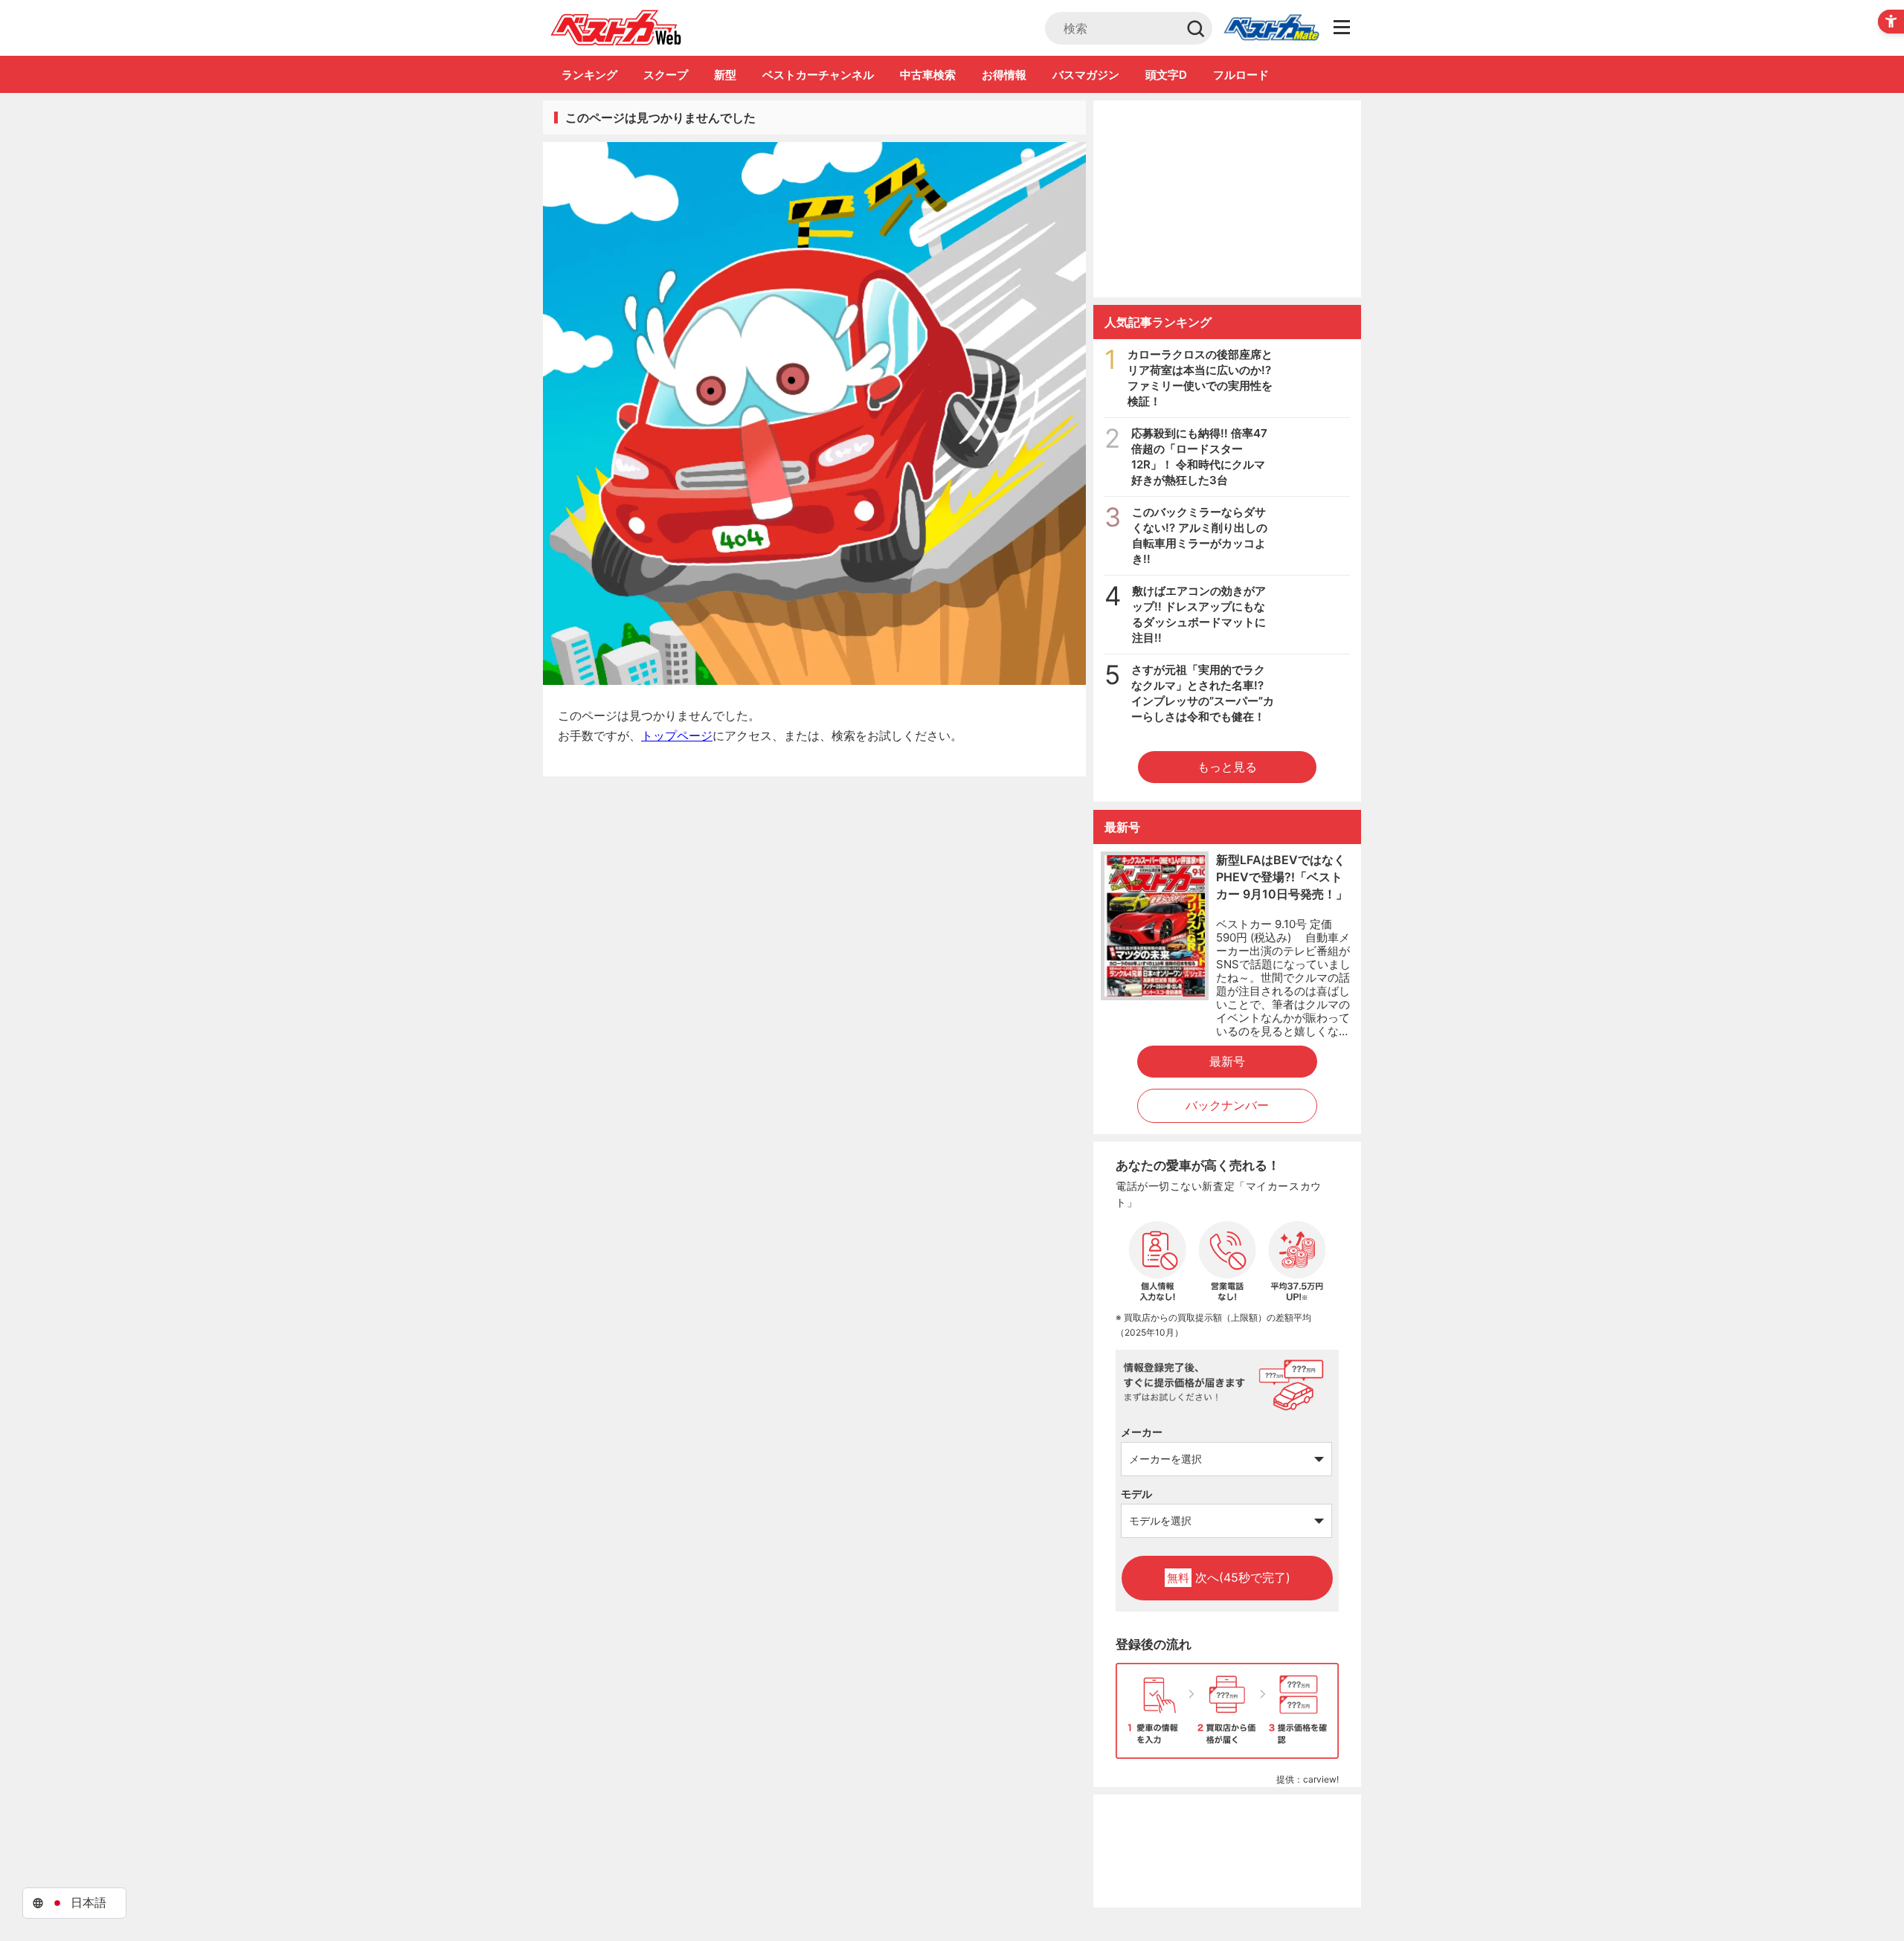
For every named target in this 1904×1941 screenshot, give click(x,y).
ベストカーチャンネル (818, 75)
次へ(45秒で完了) (1229, 1577)
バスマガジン (1086, 75)
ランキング (589, 75)
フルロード (1241, 75)
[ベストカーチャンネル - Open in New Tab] (1227, 199)
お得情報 (1004, 75)
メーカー (1142, 1432)
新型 (725, 75)
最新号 (1227, 1061)
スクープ (666, 75)
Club (1271, 28)
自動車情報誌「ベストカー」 (616, 28)
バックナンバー (1227, 1105)
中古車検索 (928, 75)
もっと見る (1227, 767)
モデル (1136, 1494)
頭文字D (1166, 75)
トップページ (677, 735)
